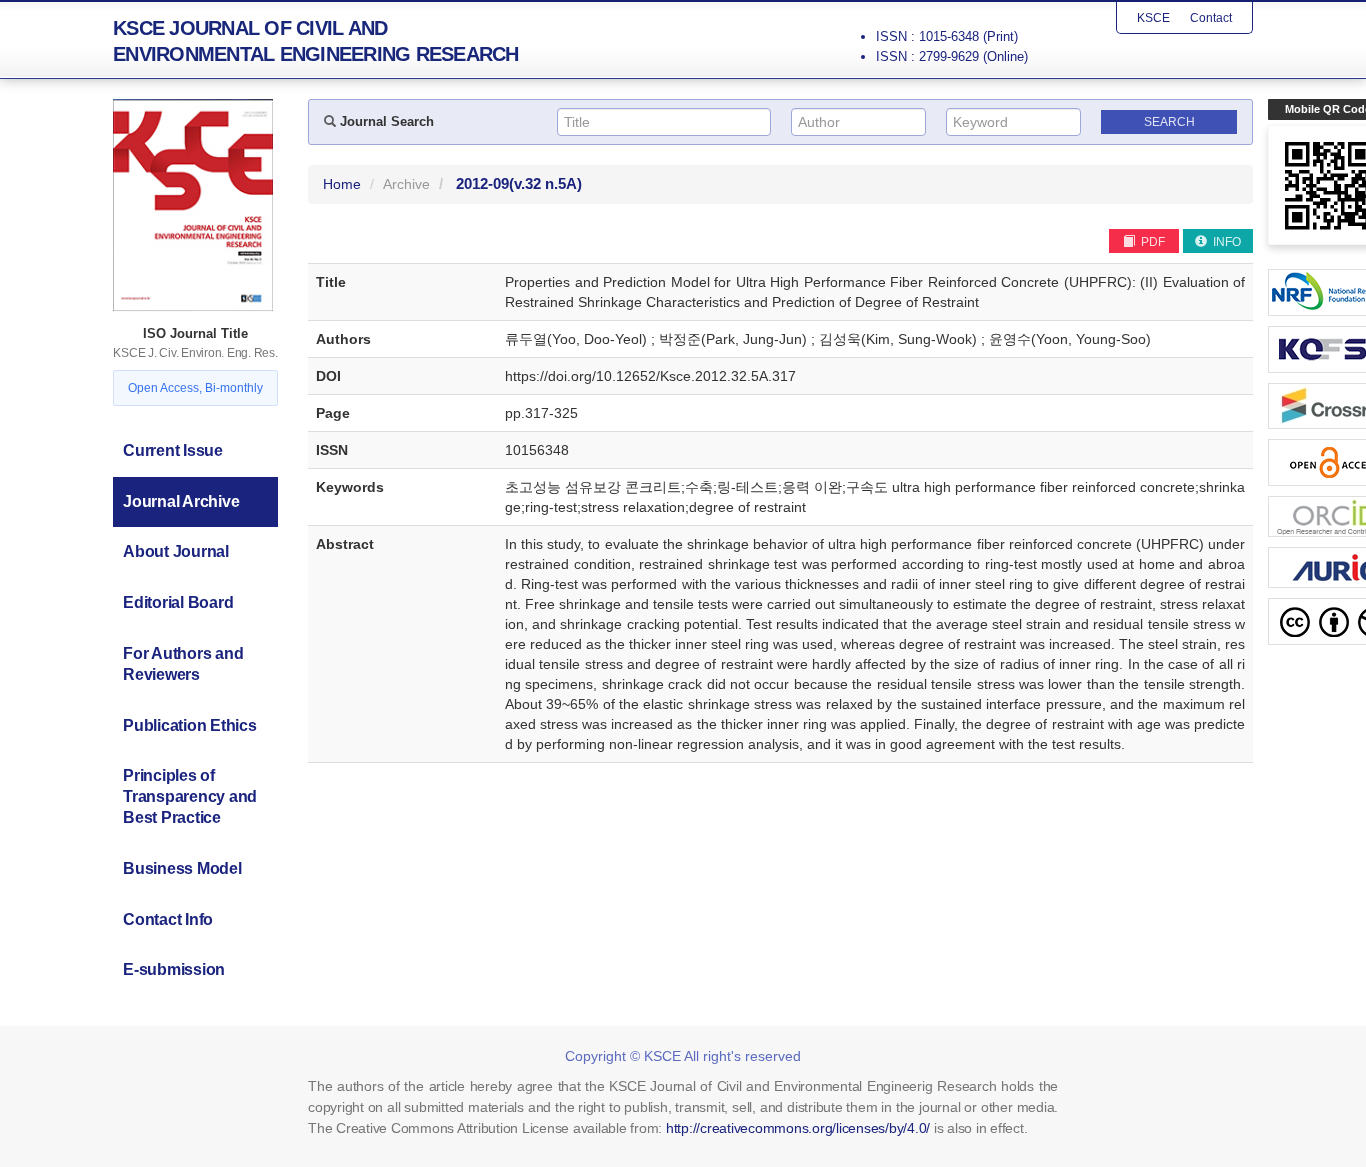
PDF (1151, 242)
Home (342, 184)
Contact (1211, 18)
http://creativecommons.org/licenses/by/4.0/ (798, 1128)
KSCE (1153, 18)
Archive (406, 184)
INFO (1225, 242)
